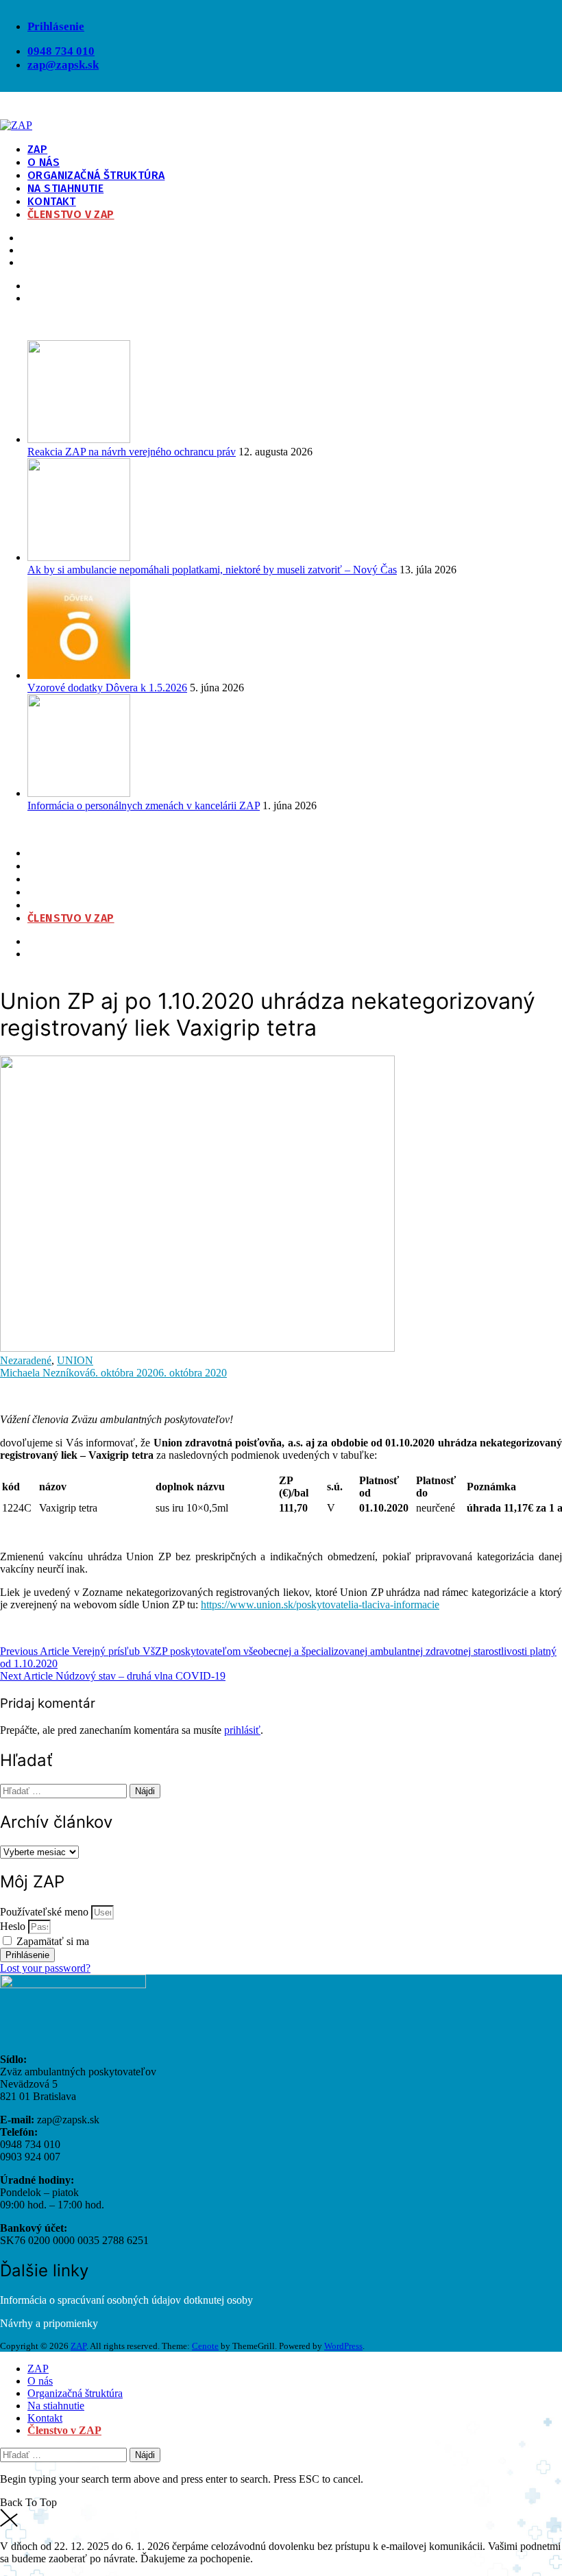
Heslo (13, 1926)
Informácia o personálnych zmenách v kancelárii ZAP (144, 806)
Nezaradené (26, 1360)
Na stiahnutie (65, 188)
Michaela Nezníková (45, 1373)
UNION (75, 1360)
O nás (44, 162)
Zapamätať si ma (51, 1941)
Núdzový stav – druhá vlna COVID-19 (113, 1676)
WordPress (343, 2346)
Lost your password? (45, 1968)
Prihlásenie (56, 26)
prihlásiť (242, 1730)
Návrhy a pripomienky (49, 2323)
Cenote (205, 2346)
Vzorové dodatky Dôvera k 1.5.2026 (107, 688)
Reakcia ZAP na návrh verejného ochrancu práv (132, 452)
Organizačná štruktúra (96, 175)
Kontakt (52, 201)
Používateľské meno (44, 1912)
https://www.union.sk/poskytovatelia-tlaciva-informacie (320, 1605)
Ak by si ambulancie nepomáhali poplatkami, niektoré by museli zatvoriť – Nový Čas (212, 570)
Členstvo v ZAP (71, 214)
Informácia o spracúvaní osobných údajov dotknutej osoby (126, 2300)
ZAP (37, 149)
